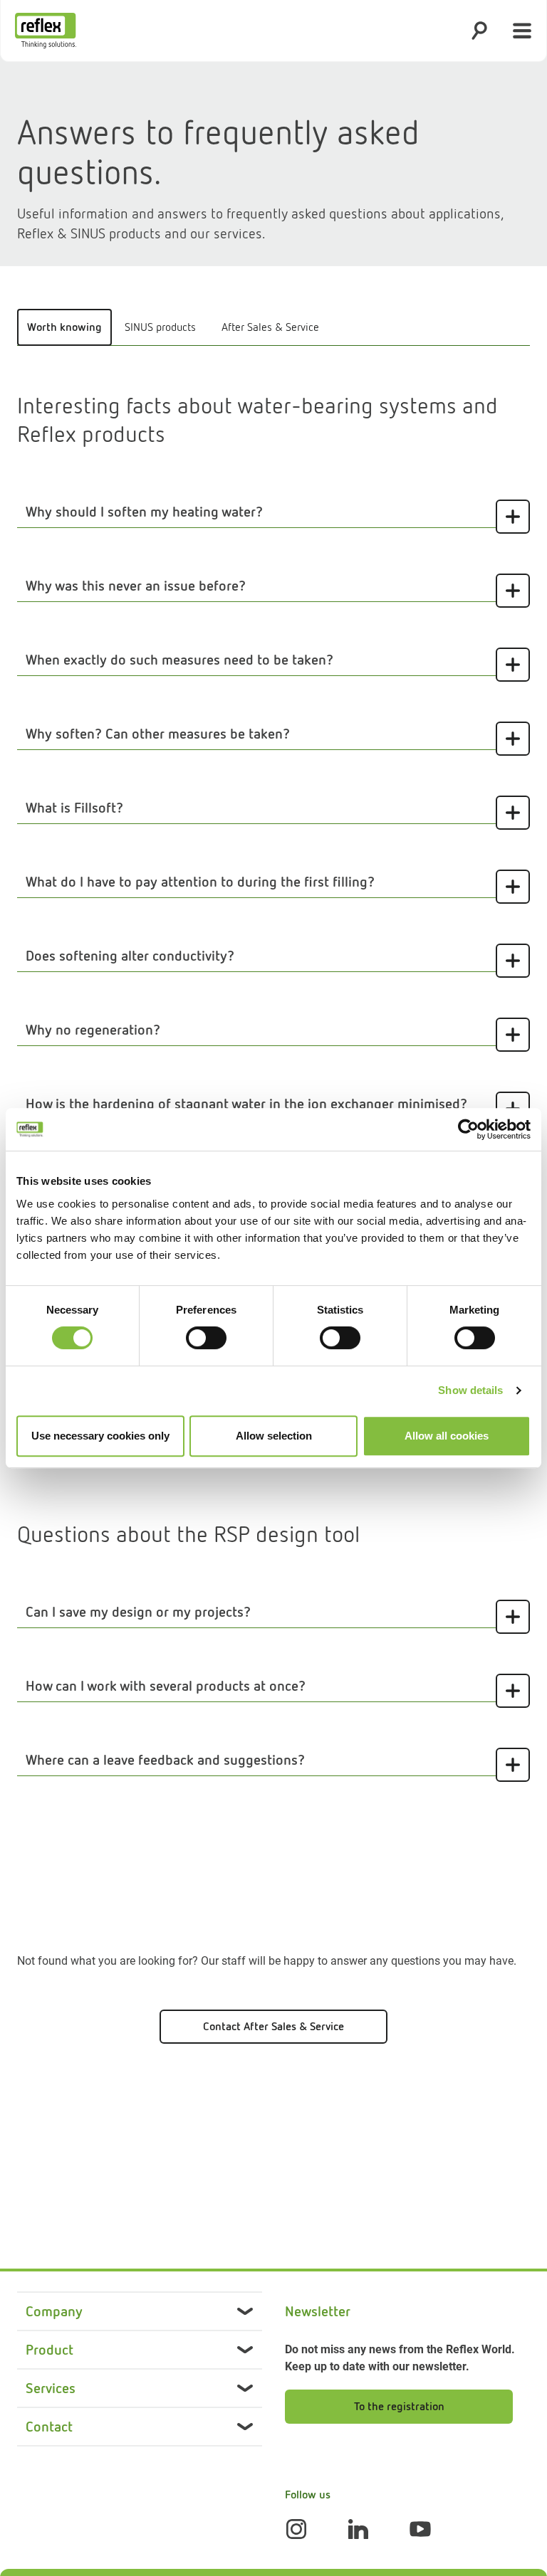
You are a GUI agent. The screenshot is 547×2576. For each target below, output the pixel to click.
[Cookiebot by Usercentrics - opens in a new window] (468, 1129)
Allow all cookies (447, 1436)
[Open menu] (522, 31)
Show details (470, 1390)
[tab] (64, 327)
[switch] (206, 1338)
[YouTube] (420, 2529)
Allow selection (274, 1436)
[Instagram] (296, 2529)
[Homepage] (46, 31)
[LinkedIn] (358, 2529)
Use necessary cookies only (100, 1436)
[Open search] (479, 31)
